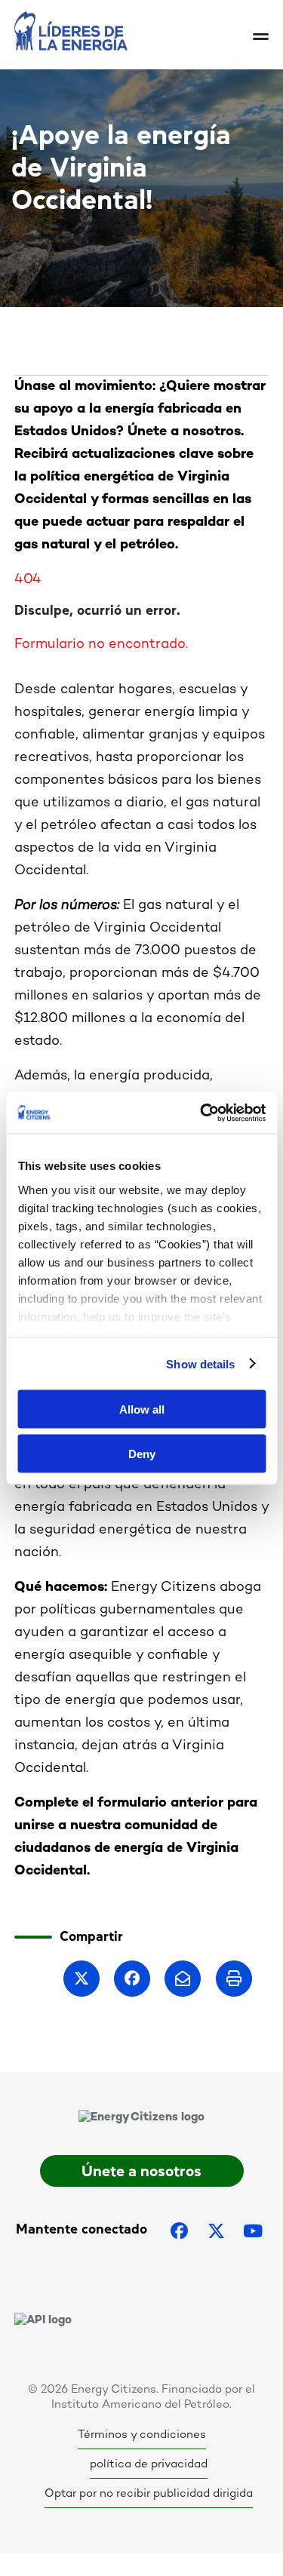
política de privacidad (149, 2464)
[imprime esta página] (234, 1979)
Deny (142, 1453)
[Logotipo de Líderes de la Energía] (134, 31)
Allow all (142, 1409)
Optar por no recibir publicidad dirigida (149, 2494)
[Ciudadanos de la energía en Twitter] (216, 2231)
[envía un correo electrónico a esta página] (183, 1979)
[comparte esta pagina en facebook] (132, 1979)
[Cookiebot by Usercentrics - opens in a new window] (201, 1113)
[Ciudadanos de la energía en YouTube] (253, 2231)
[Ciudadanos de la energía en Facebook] (180, 2231)
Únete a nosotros (141, 2171)
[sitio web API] (43, 2320)
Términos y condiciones (142, 2435)
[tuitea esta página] (82, 1979)
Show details (200, 1363)
